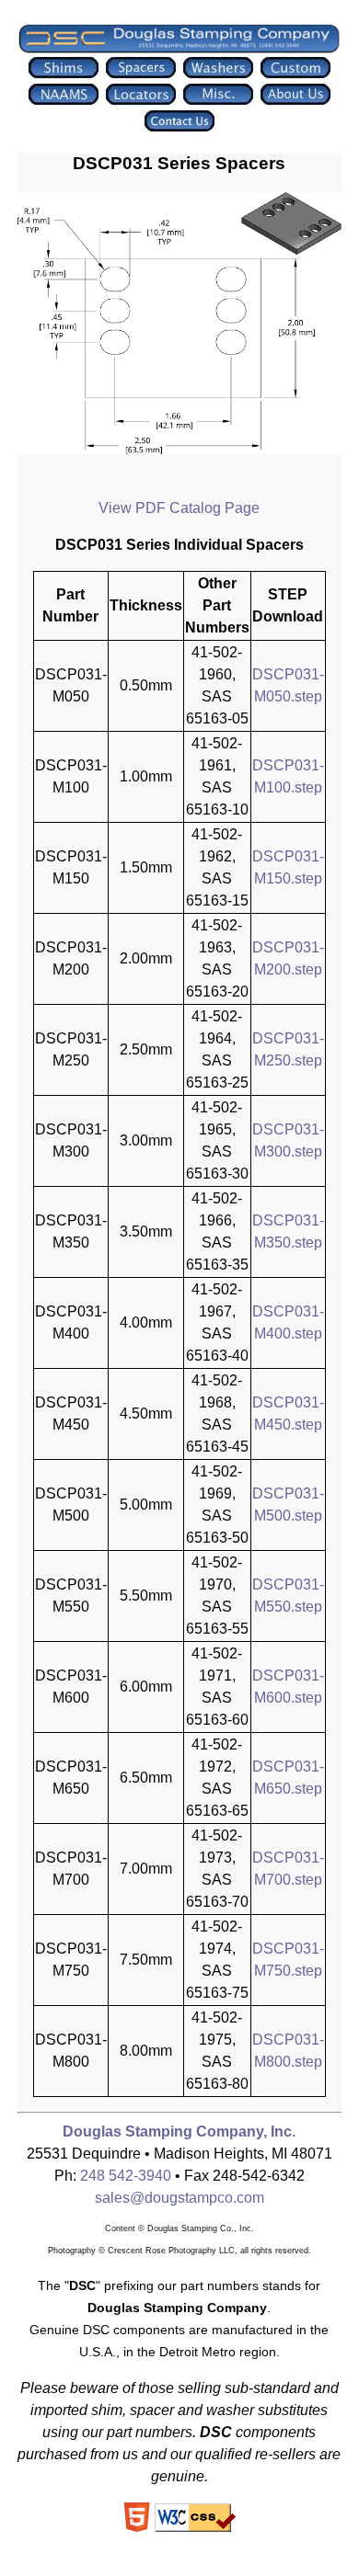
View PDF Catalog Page (179, 508)
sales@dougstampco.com (179, 2198)
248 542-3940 (126, 2176)
